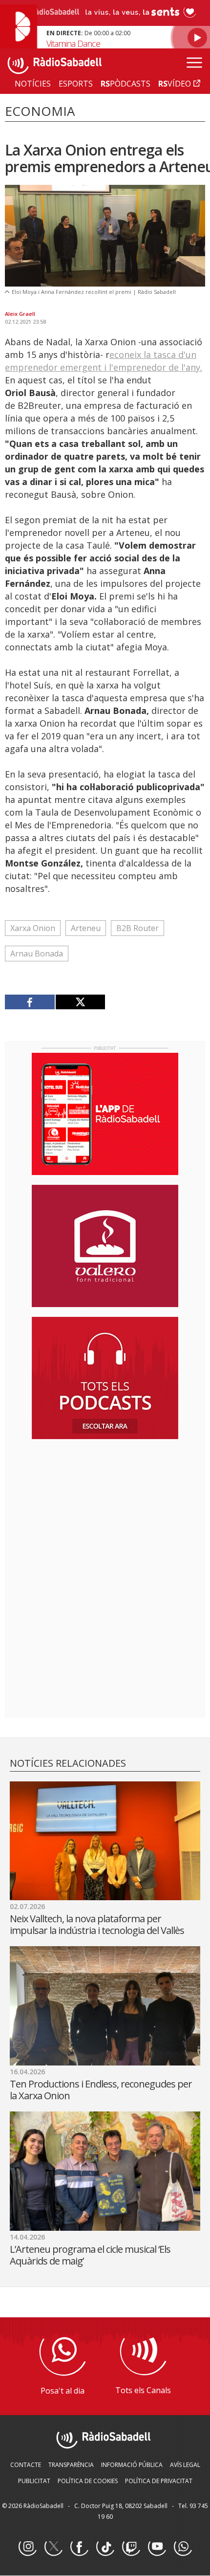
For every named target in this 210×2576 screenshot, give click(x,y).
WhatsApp (183, 2547)
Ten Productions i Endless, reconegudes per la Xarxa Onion (101, 2090)
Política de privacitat (159, 2481)
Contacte (26, 2465)
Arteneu (86, 928)
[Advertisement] (105, 1510)
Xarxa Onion (33, 928)
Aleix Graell (20, 314)
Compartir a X (80, 1002)
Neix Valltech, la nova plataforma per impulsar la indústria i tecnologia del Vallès (97, 1924)
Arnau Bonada (37, 954)
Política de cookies (88, 2481)
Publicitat (34, 2481)
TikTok (105, 2547)
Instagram (27, 2547)
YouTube (157, 2547)
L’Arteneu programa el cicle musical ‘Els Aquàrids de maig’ (90, 2255)
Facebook (79, 2547)
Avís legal (185, 2465)
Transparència (71, 2465)
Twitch (131, 2547)
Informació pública (132, 2465)
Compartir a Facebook (30, 1002)
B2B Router (137, 928)
